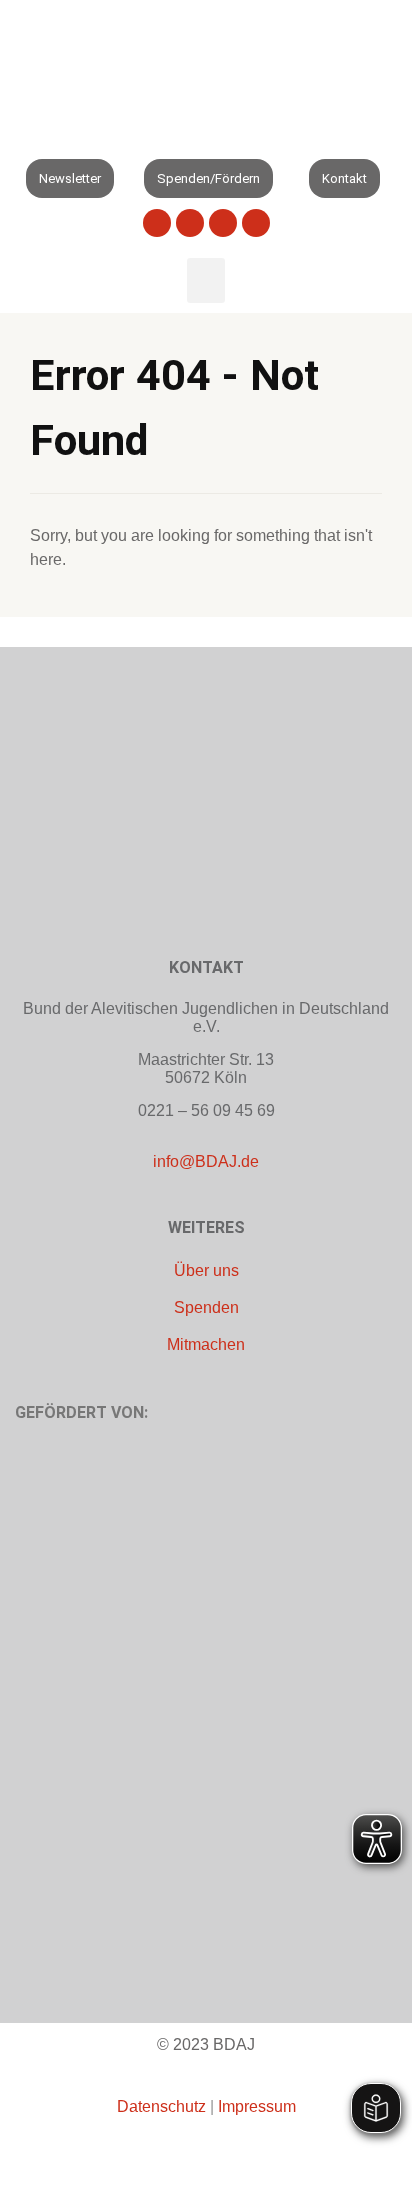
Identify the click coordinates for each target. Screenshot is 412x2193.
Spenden (206, 1307)
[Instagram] (256, 223)
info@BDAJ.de (206, 1161)
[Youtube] (223, 223)
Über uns (206, 1270)
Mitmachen (206, 1344)
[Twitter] (190, 223)
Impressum (257, 2106)
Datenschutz (161, 2106)
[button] (19, 136)
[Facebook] (157, 223)
